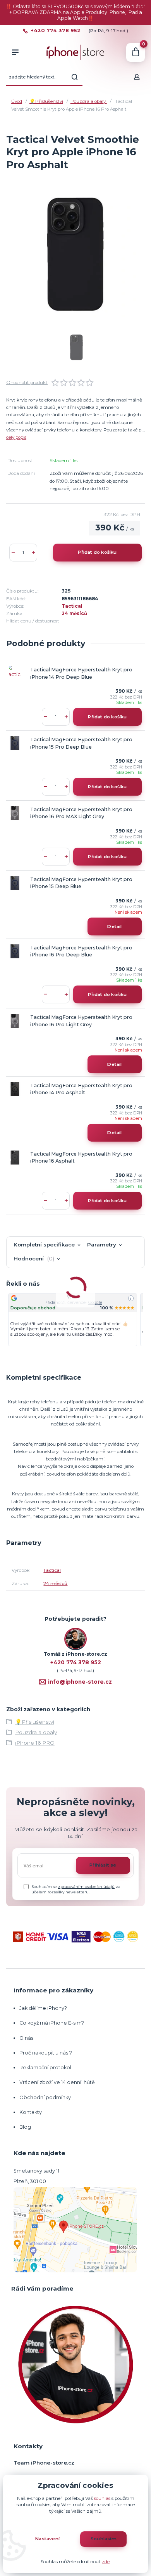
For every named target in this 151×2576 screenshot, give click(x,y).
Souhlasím (104, 2539)
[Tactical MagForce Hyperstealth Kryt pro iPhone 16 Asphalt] (15, 1158)
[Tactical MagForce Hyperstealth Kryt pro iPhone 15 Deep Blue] (15, 883)
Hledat (75, 77)
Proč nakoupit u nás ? (46, 2053)
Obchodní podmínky (45, 2097)
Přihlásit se (103, 1865)
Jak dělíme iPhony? (43, 2008)
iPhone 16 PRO (35, 1743)
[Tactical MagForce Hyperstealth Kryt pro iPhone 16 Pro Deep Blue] (15, 951)
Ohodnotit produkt (27, 382)
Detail (114, 926)
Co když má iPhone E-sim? (52, 2023)
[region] (76, 1320)
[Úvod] (75, 52)
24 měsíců (74, 614)
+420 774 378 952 (56, 31)
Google (95, 1303)
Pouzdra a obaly (89, 101)
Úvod (17, 101)
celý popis (16, 437)
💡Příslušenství (46, 101)
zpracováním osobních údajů (86, 1887)
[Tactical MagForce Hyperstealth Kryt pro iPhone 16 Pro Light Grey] (15, 1021)
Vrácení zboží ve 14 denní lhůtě (58, 2082)
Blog (25, 2127)
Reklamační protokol (45, 2068)
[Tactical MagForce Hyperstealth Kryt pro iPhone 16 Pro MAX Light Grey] (15, 813)
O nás (26, 2038)
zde (106, 2562)
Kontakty (31, 2112)
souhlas (102, 2498)
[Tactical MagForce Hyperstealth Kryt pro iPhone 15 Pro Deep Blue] (15, 743)
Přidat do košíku (97, 552)
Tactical (72, 606)
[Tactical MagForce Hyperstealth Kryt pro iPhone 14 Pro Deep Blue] (15, 673)
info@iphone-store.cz (80, 1682)
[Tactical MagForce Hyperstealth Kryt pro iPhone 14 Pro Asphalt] (15, 1089)
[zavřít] (141, 8)
